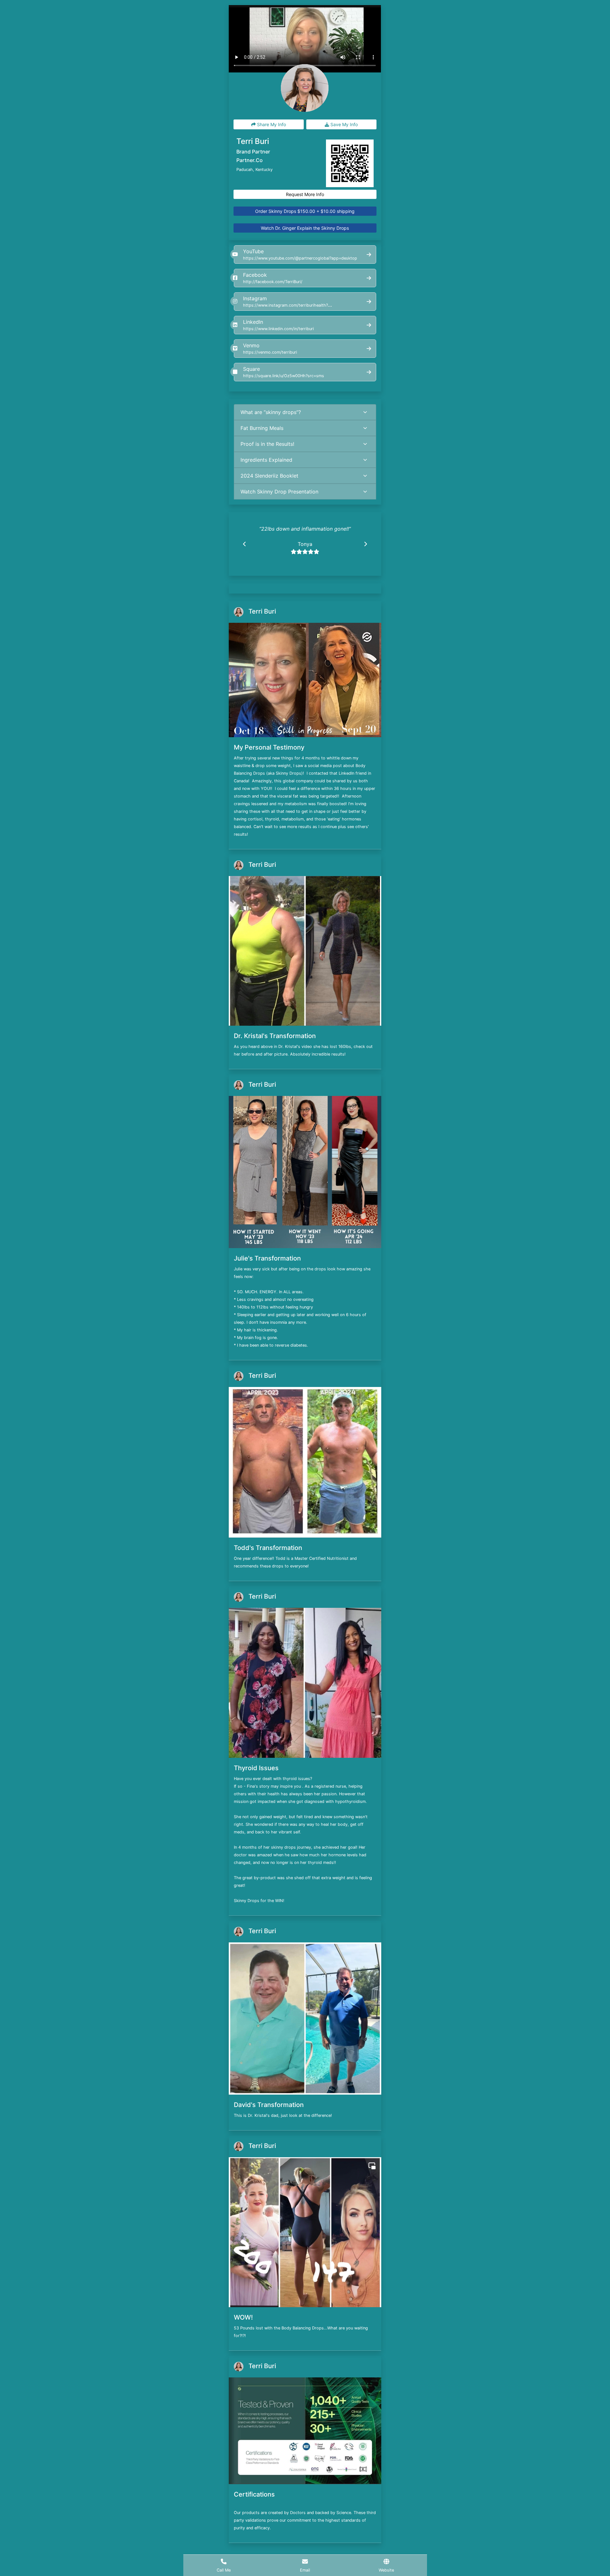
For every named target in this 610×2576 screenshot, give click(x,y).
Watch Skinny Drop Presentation (279, 492)
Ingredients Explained (266, 460)
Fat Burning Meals (262, 428)
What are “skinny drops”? (271, 412)
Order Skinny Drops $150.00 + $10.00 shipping (305, 211)
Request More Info (305, 194)
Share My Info (271, 124)
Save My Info (343, 124)
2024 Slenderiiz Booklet (269, 476)
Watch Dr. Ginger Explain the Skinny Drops (305, 228)
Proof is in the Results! (267, 444)
